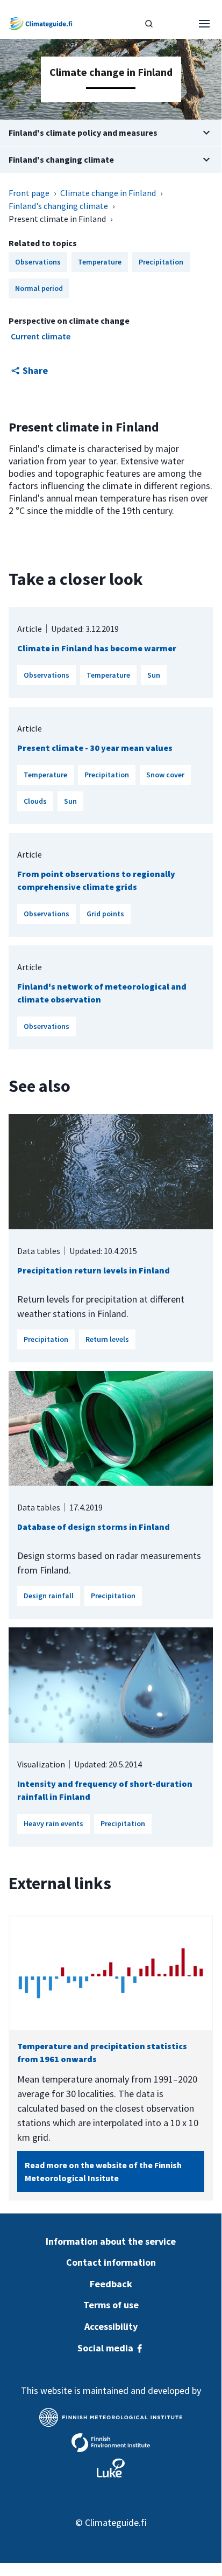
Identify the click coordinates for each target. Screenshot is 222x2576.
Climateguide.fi (116, 2522)
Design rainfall (49, 1596)
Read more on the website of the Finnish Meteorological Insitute (103, 2171)
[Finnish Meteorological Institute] (111, 2417)
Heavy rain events (53, 1823)
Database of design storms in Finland (94, 1527)
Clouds (35, 801)
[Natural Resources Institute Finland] (111, 2468)
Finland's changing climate (58, 206)
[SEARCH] (149, 24)
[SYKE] (111, 2443)
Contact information (111, 2262)
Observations (46, 675)
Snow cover (165, 775)
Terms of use (111, 2305)
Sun (154, 675)
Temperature (108, 675)
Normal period (39, 288)
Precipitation (107, 775)
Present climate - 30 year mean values (95, 748)
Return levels (107, 1339)
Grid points (105, 914)
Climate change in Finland (108, 193)
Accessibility (111, 2326)
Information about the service (111, 2241)
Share (35, 370)
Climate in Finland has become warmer (97, 648)
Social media (106, 2348)
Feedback (111, 2284)
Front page (29, 193)
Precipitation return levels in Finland (94, 1270)
